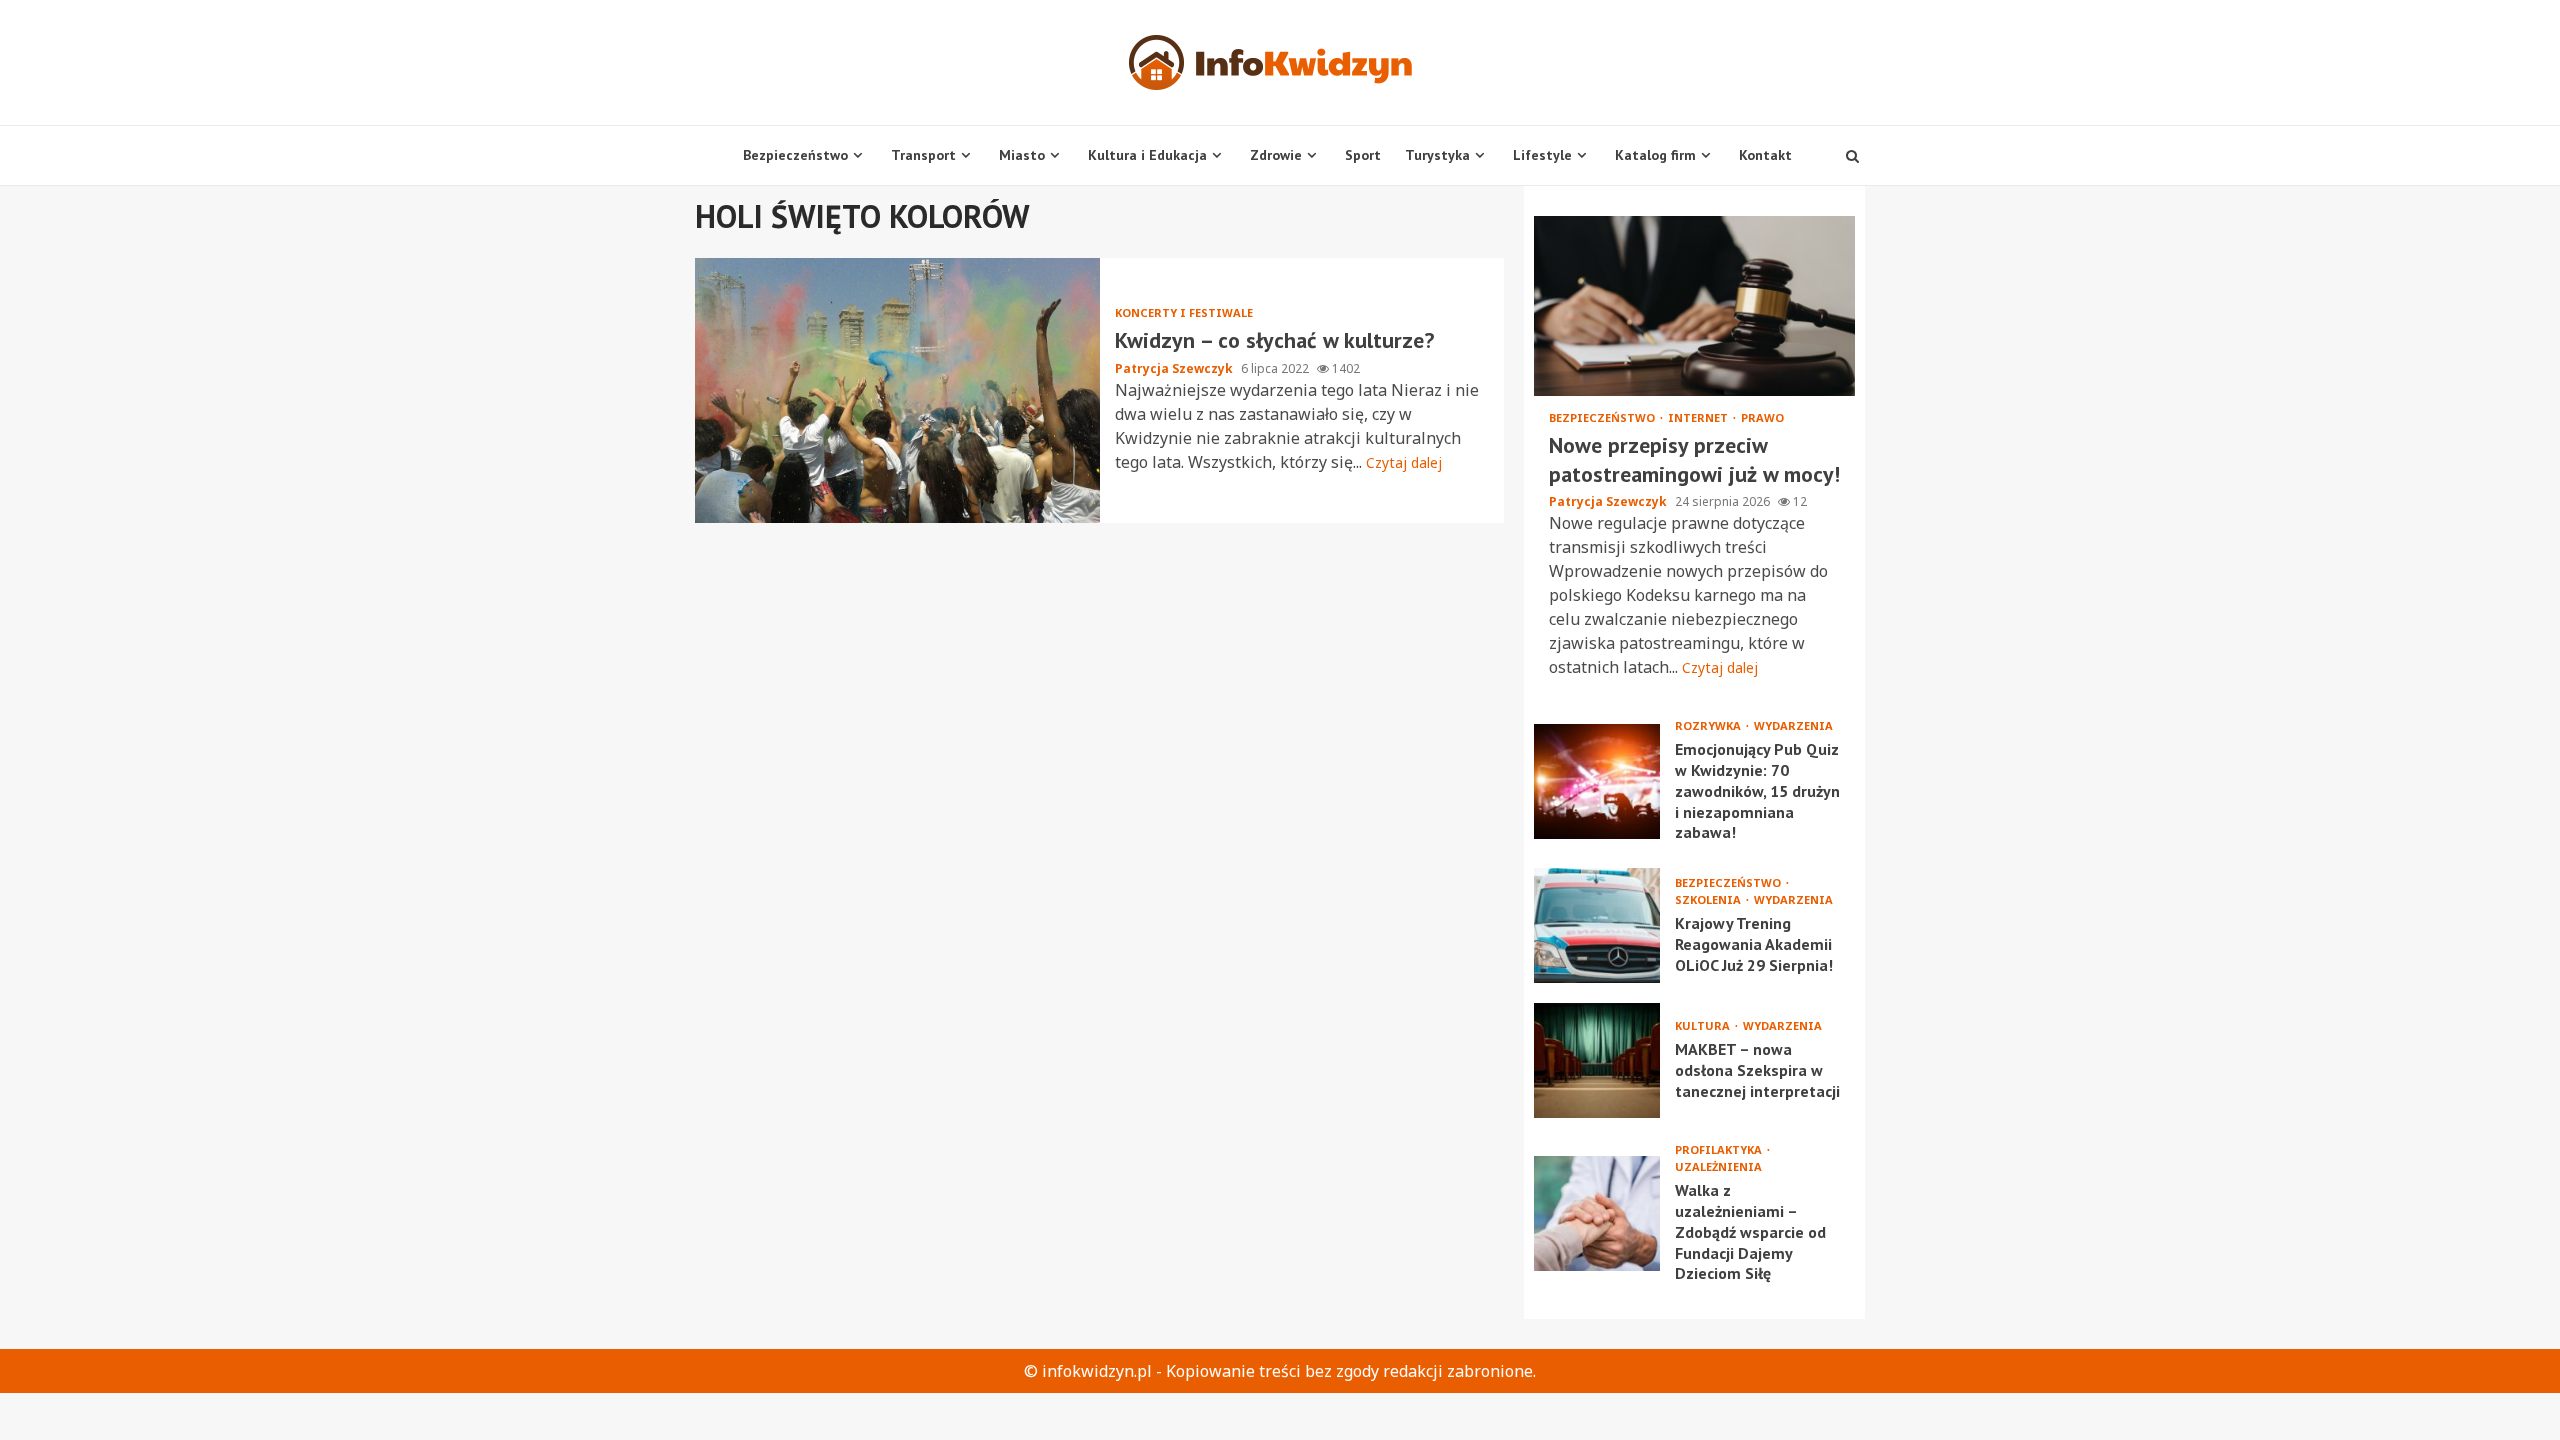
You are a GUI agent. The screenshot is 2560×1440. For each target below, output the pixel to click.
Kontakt (1765, 155)
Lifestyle (1542, 155)
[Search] (1852, 156)
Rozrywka (1709, 725)
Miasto (1022, 155)
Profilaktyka (1720, 1149)
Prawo (1762, 417)
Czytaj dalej (1404, 462)
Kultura (1704, 1025)
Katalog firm (1655, 155)
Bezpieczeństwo (795, 155)
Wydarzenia (1793, 725)
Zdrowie (1276, 155)
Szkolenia (1709, 899)
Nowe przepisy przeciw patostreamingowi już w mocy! (1694, 306)
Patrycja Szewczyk (1175, 368)
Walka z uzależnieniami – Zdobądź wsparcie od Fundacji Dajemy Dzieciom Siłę (1597, 1213)
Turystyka (1437, 155)
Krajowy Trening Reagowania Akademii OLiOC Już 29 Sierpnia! (1597, 925)
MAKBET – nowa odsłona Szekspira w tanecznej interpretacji (1597, 1060)
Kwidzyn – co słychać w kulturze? (897, 390)
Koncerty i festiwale (1184, 312)
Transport (923, 155)
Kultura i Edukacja (1147, 155)
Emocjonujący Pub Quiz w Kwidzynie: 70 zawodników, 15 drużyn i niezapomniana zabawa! (1597, 781)
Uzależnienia (1718, 1166)
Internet (1699, 417)
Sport (1363, 155)
